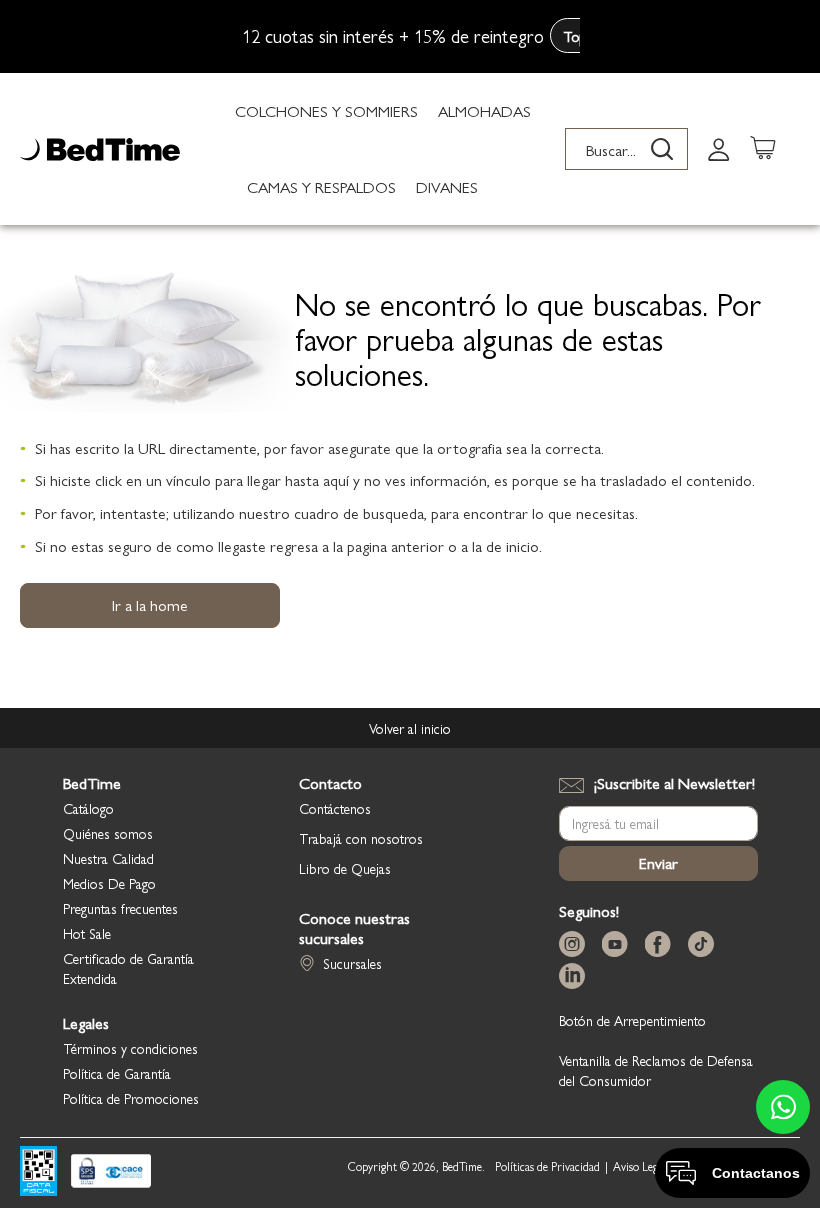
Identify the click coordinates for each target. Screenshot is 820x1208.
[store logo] (100, 149)
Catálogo (88, 808)
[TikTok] (705, 944)
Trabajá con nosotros (361, 838)
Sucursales (352, 963)
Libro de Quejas (345, 868)
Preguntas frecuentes (120, 908)
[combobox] (626, 149)
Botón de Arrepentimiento (632, 1020)
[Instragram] (576, 944)
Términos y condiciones (130, 1048)
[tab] (719, 148)
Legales (86, 1023)
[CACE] (111, 1173)
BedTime (92, 783)
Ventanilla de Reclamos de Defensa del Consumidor (656, 1070)
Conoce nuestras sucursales (354, 928)
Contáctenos (335, 808)
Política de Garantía (117, 1073)
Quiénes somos (108, 833)
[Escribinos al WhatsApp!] (783, 1107)
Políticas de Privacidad (547, 1166)
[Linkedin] (576, 976)
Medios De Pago (109, 883)
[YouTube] (619, 944)
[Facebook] (662, 944)
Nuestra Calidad (108, 858)
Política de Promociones (131, 1098)
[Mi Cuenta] (719, 148)
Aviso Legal (639, 1166)
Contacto (330, 783)
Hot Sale (87, 933)
